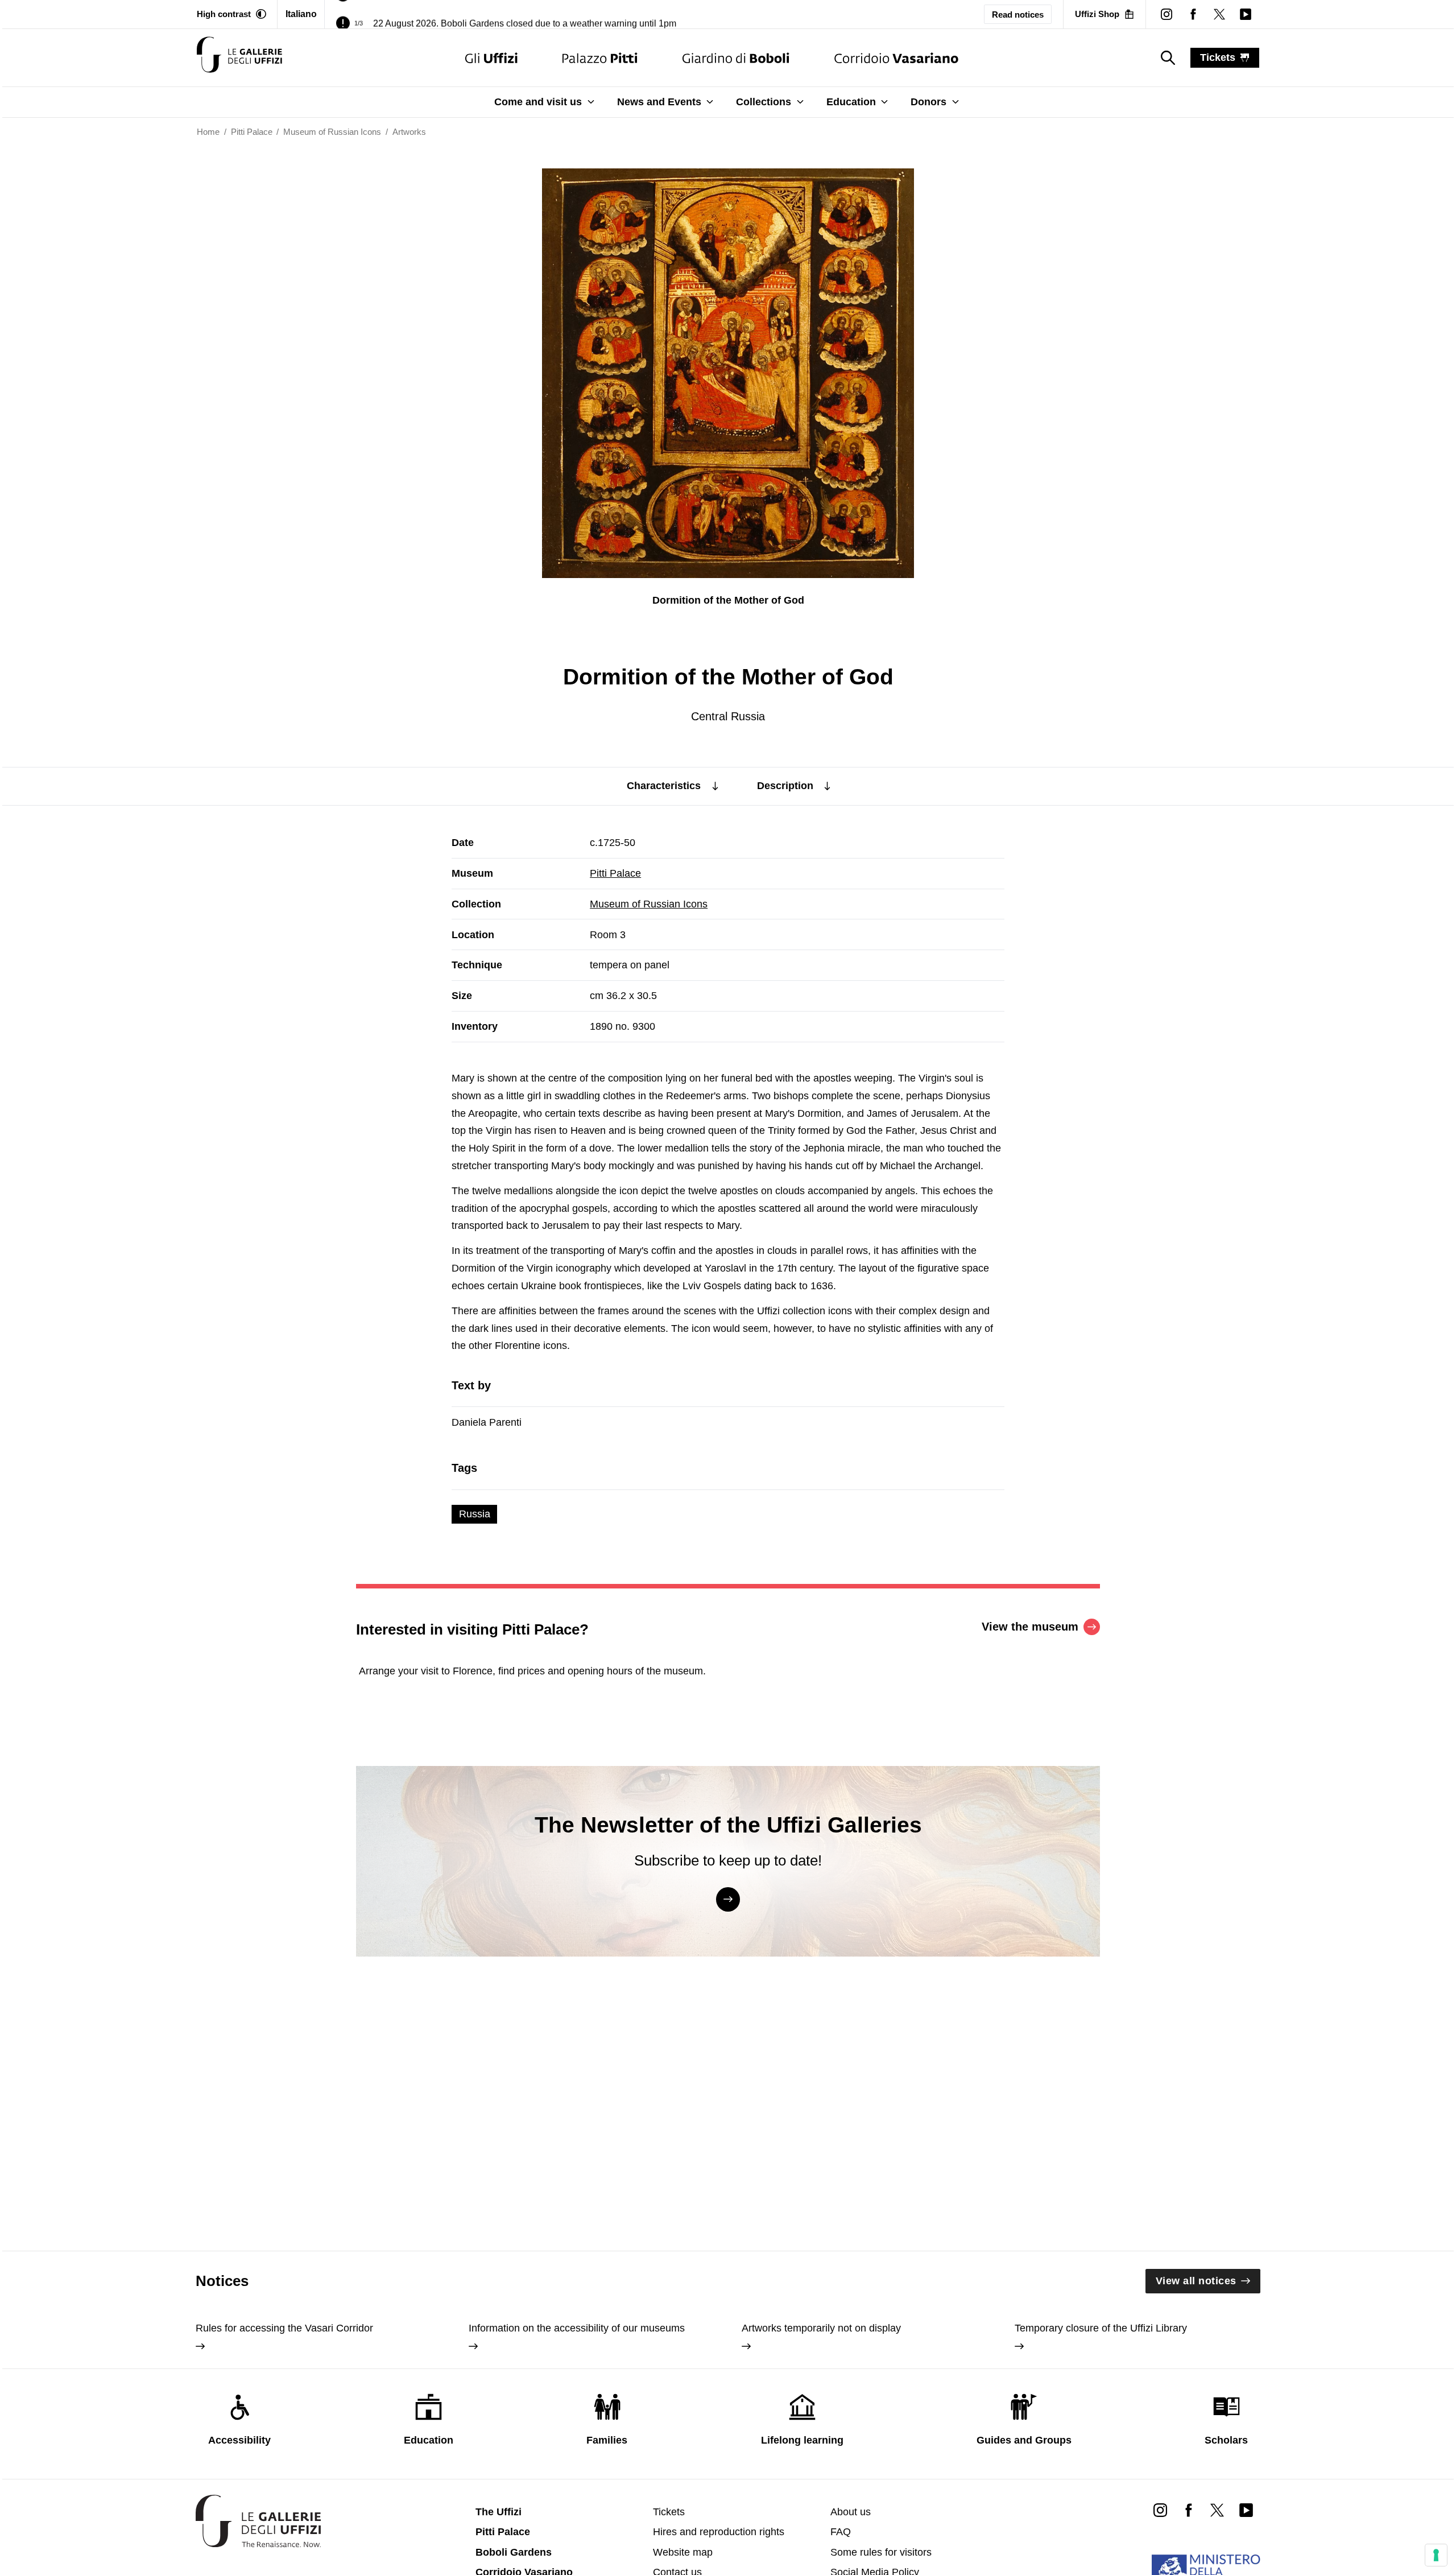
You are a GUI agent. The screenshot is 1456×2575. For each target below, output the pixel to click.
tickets (1218, 57)
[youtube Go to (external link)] (1246, 2510)
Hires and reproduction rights (719, 2532)
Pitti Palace (615, 873)
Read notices (1018, 15)
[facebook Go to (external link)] (1189, 2510)
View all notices (1196, 2281)
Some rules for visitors (881, 2552)
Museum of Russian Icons (649, 904)
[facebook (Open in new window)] (1193, 14)
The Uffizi (499, 2512)
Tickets (669, 2512)
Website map (683, 2552)
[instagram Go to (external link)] (1160, 2510)
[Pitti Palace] (600, 58)
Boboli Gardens (514, 2552)
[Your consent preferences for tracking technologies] (1436, 2555)
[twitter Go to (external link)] (1217, 2510)
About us (851, 2512)
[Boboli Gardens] (736, 58)
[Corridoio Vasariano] (896, 58)
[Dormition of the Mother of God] (239, 58)
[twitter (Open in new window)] (1219, 14)
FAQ (841, 2532)
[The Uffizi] (491, 58)
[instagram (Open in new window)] (1167, 14)
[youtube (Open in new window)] (1246, 14)
